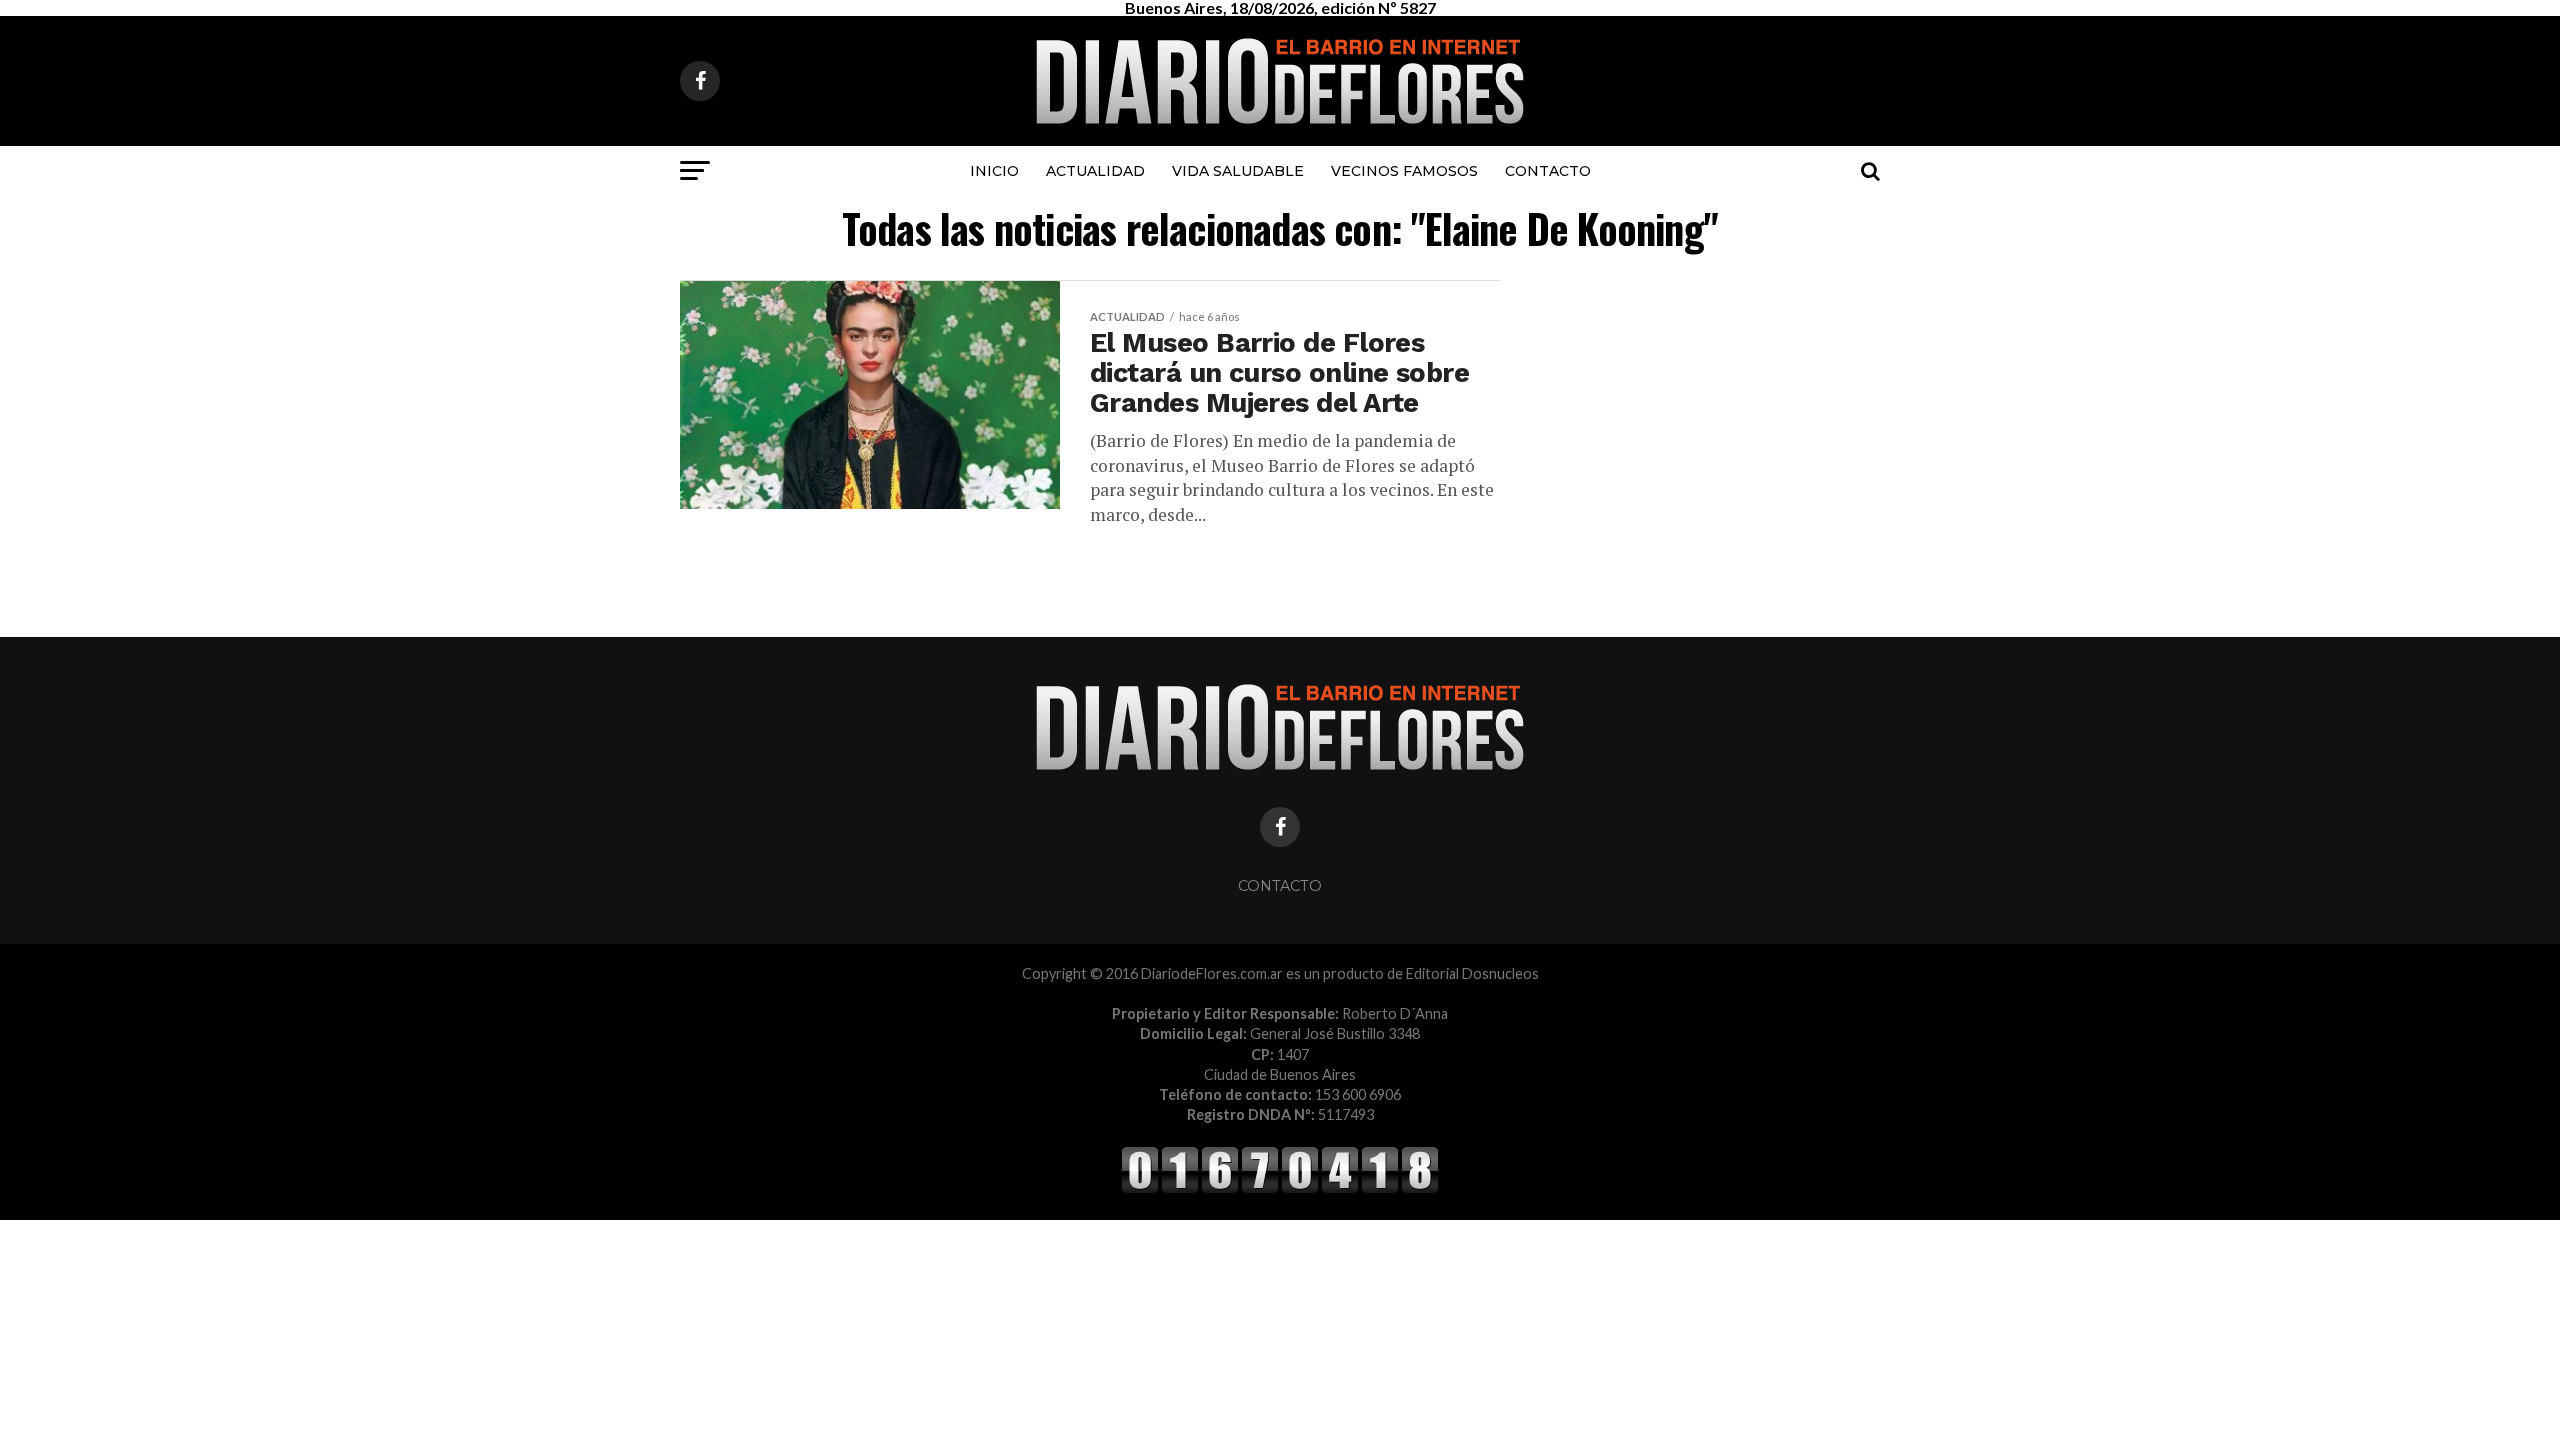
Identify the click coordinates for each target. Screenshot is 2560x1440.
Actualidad (1095, 171)
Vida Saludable (1238, 171)
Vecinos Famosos (1404, 171)
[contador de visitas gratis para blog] (1280, 1189)
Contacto (1548, 171)
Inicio (994, 171)
